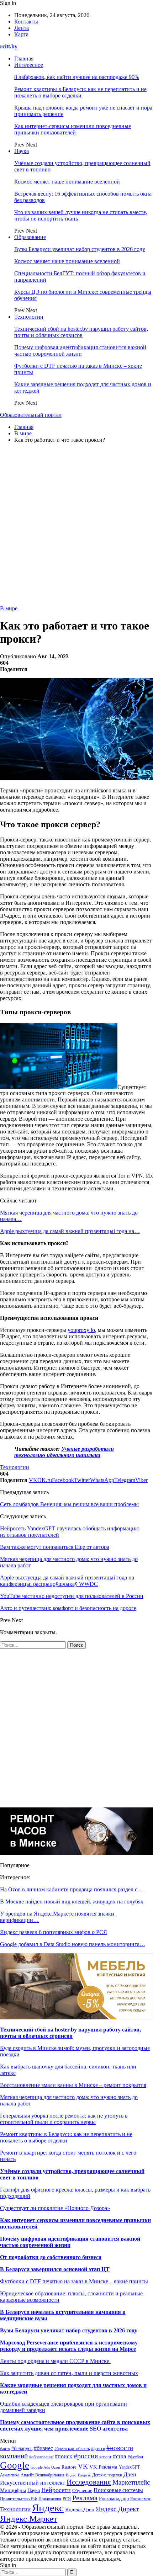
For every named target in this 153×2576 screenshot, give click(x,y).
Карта (21, 34)
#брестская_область (72, 2449)
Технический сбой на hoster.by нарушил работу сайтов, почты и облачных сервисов (81, 332)
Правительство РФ (19, 2499)
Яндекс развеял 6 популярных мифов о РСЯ (54, 1932)
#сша (120, 2456)
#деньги (98, 2449)
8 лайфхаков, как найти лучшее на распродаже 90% (77, 77)
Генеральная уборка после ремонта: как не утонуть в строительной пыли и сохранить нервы (64, 2119)
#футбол (135, 2457)
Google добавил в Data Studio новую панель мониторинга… (73, 1944)
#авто (5, 2449)
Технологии (29, 317)
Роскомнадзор (114, 2499)
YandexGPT (129, 2467)
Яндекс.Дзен (80, 2509)
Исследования (89, 2482)
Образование (30, 237)
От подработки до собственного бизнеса (51, 2257)
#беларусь (22, 2448)
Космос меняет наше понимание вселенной (67, 182)
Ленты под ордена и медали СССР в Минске (55, 2361)
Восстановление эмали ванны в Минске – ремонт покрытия (73, 2085)
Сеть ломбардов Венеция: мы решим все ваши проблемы (69, 1504)
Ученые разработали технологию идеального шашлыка (64, 1452)
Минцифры (13, 2490)
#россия (86, 2456)
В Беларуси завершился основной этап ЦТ (55, 2269)
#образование (41, 2457)
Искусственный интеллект (33, 2483)
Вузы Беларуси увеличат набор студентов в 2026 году (80, 249)
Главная (24, 59)
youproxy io (81, 1330)
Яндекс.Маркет (29, 2519)
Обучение (82, 2491)
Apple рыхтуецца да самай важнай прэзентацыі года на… (70, 1231)
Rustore (69, 2467)
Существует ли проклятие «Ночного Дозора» (55, 2208)
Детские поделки (107, 2475)
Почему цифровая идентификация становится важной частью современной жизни (80, 350)
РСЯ (67, 2499)
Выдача (84, 2475)
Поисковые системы (118, 2490)
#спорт (105, 2457)
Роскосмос (141, 2499)
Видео (71, 2475)
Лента (22, 28)
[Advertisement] (76, 525)
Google (15, 2465)
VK (83, 2466)
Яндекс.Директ (117, 2509)
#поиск (64, 2456)
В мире (9, 608)
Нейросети (56, 2490)
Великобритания (50, 2475)
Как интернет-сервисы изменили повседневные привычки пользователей (73, 129)
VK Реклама (103, 2467)
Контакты (26, 22)
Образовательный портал (31, 415)
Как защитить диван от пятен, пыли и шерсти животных (69, 2373)
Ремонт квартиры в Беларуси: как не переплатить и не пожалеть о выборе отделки (80, 92)
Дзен (130, 2474)
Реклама (85, 2498)
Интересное (29, 65)
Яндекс (48, 2508)
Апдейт (27, 2475)
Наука (22, 151)
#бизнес (43, 2448)
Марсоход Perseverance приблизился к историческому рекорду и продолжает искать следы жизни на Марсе (69, 2346)
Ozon (56, 2467)
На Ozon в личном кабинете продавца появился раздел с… (72, 1889)
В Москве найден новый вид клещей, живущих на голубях (72, 1902)
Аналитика (10, 2475)
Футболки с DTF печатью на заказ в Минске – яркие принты (74, 2281)
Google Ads (40, 2467)
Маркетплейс (131, 2482)
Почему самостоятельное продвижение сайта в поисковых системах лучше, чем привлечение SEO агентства (75, 2425)
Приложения (50, 2499)
